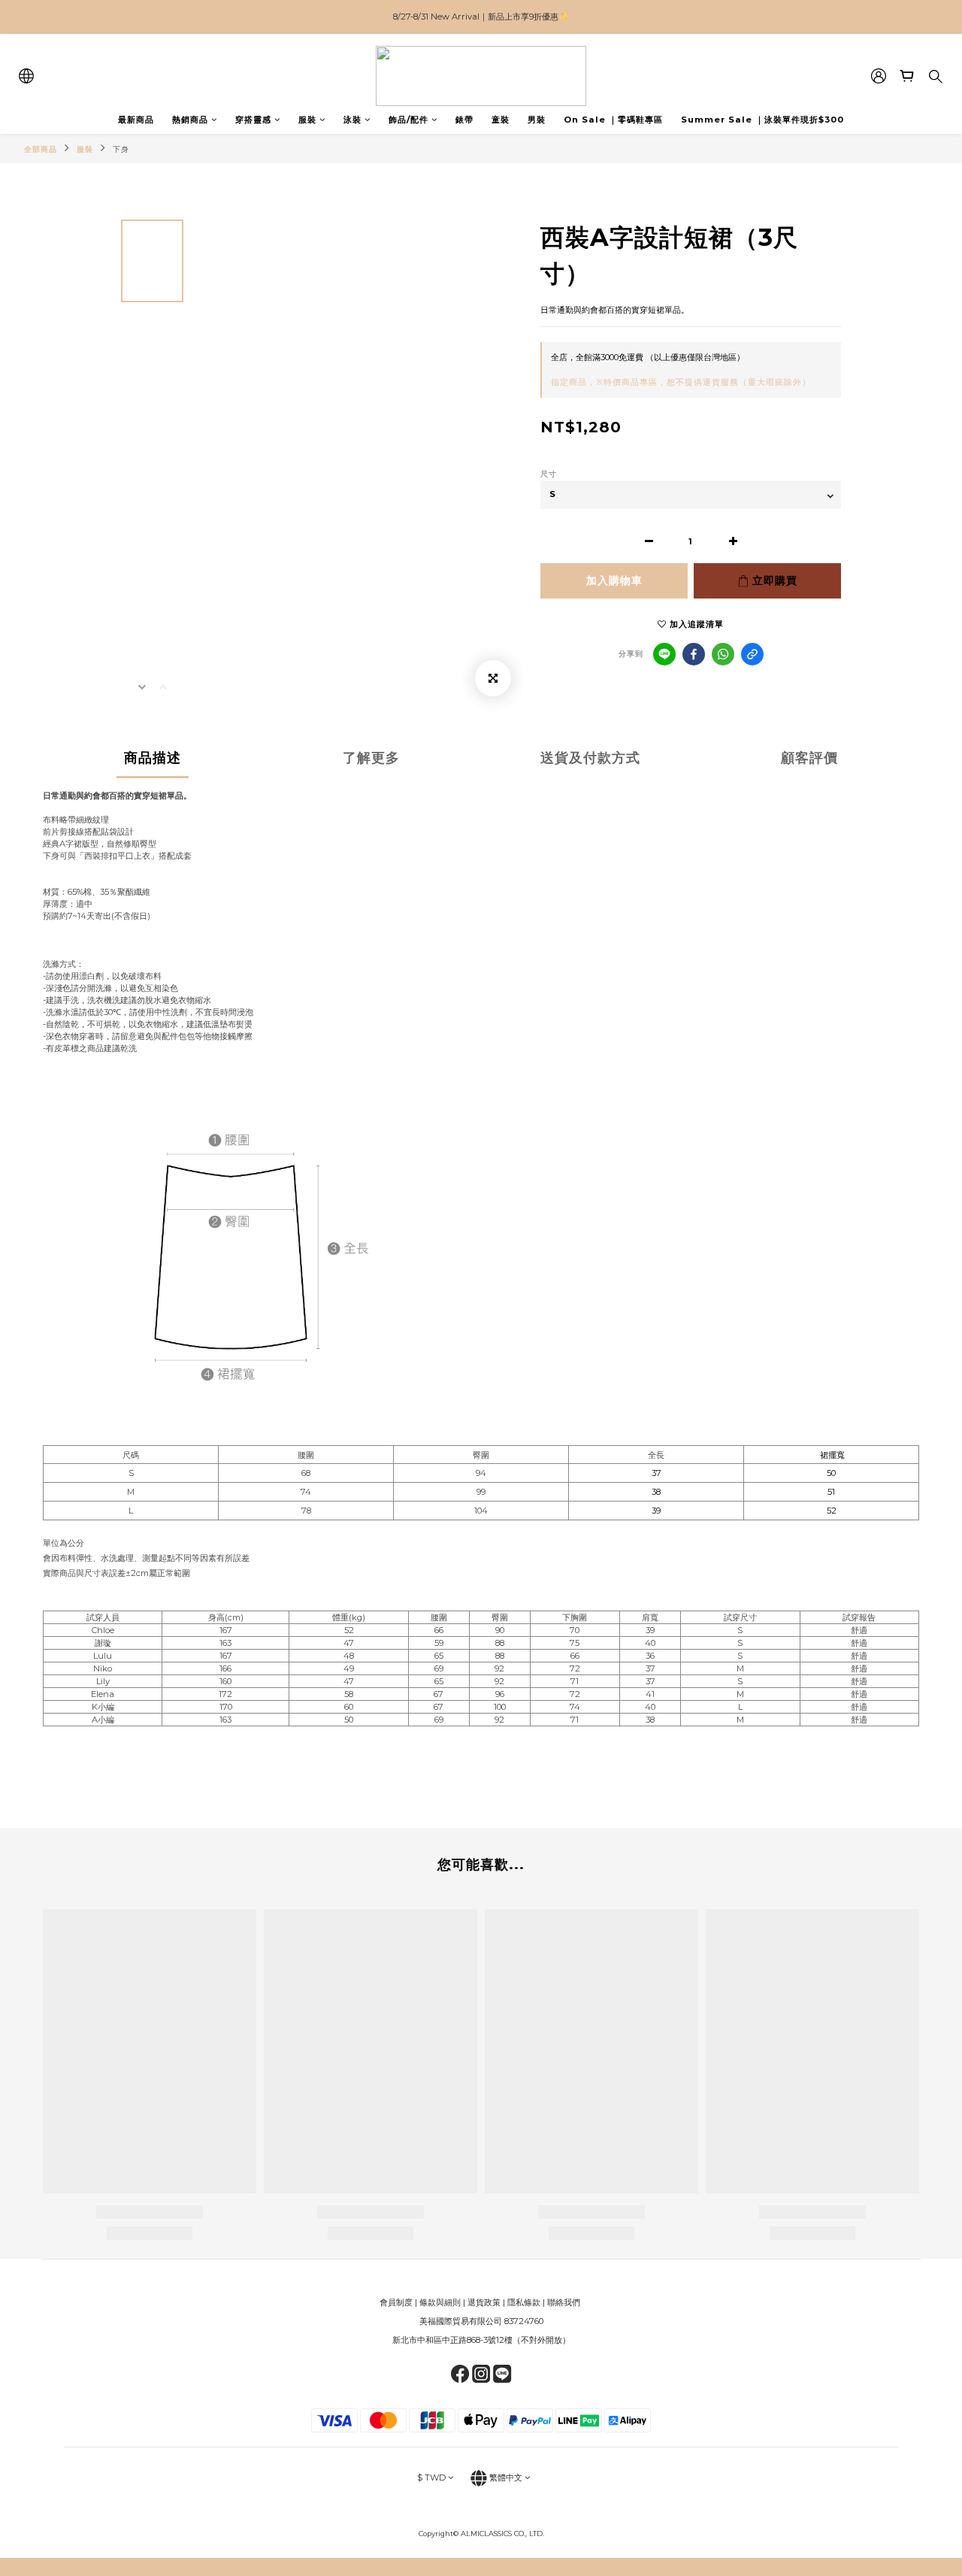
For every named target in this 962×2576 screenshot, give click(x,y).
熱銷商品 (190, 120)
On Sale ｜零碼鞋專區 (613, 120)
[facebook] (694, 654)
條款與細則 (440, 2302)
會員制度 (396, 2302)
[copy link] (752, 654)
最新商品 (136, 120)
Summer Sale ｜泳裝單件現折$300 (762, 120)
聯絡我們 (565, 2302)
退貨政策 (484, 2302)
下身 (121, 149)
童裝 (501, 120)
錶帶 (464, 120)
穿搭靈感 (253, 120)
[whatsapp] (723, 654)
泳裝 (352, 120)
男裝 (537, 120)
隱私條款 (524, 2302)
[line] (664, 654)
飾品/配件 (408, 120)
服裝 (307, 120)
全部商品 (41, 149)
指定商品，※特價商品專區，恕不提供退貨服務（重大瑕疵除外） (681, 382)
